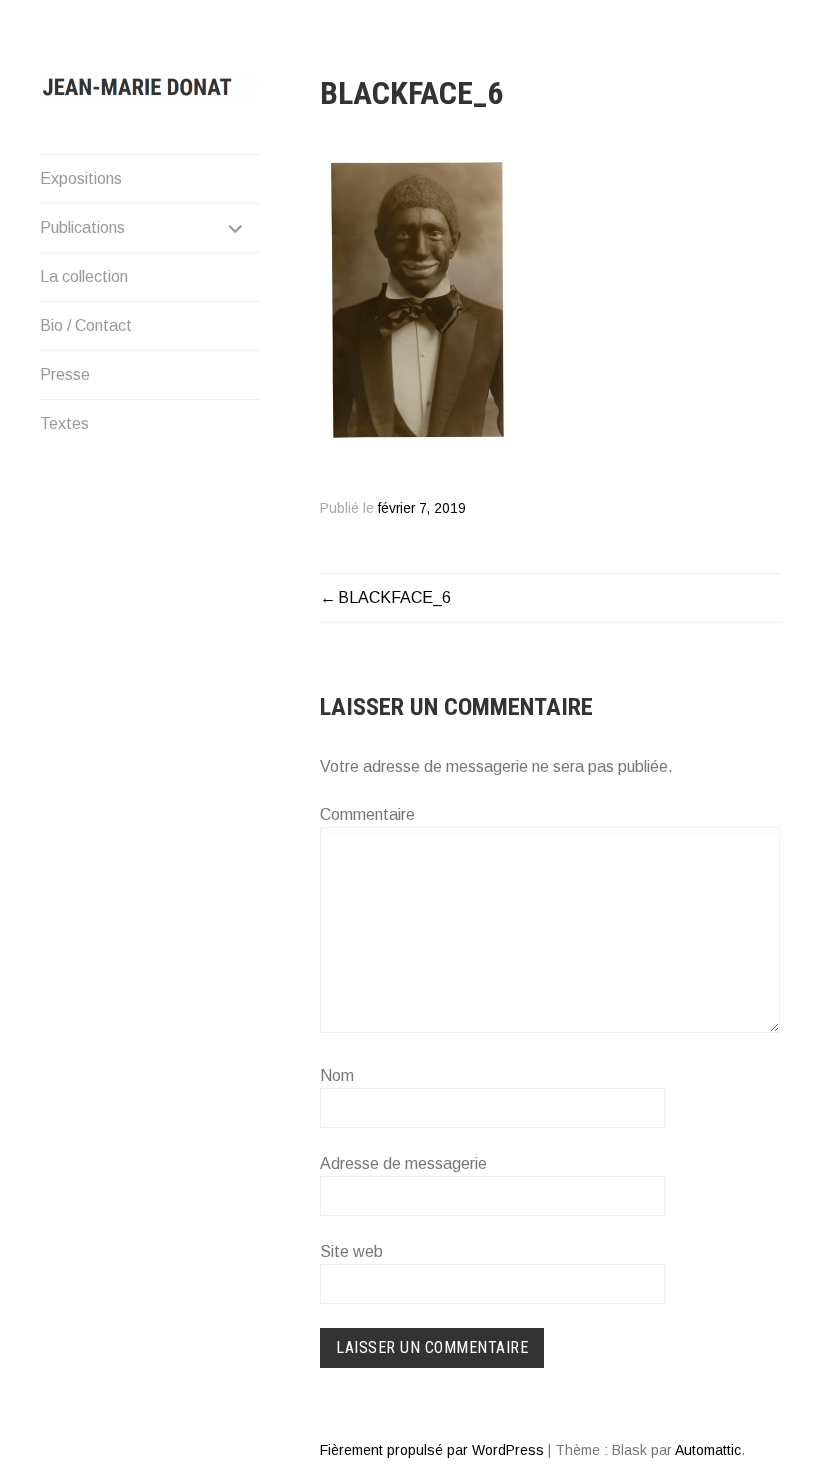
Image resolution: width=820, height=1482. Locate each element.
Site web (351, 1251)
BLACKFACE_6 (394, 597)
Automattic (708, 1450)
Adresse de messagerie (403, 1163)
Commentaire (367, 814)
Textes (64, 423)
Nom (337, 1075)
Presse (65, 374)
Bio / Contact (86, 325)
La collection (84, 276)
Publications (82, 227)
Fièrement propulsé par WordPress (432, 1450)
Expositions (81, 178)
